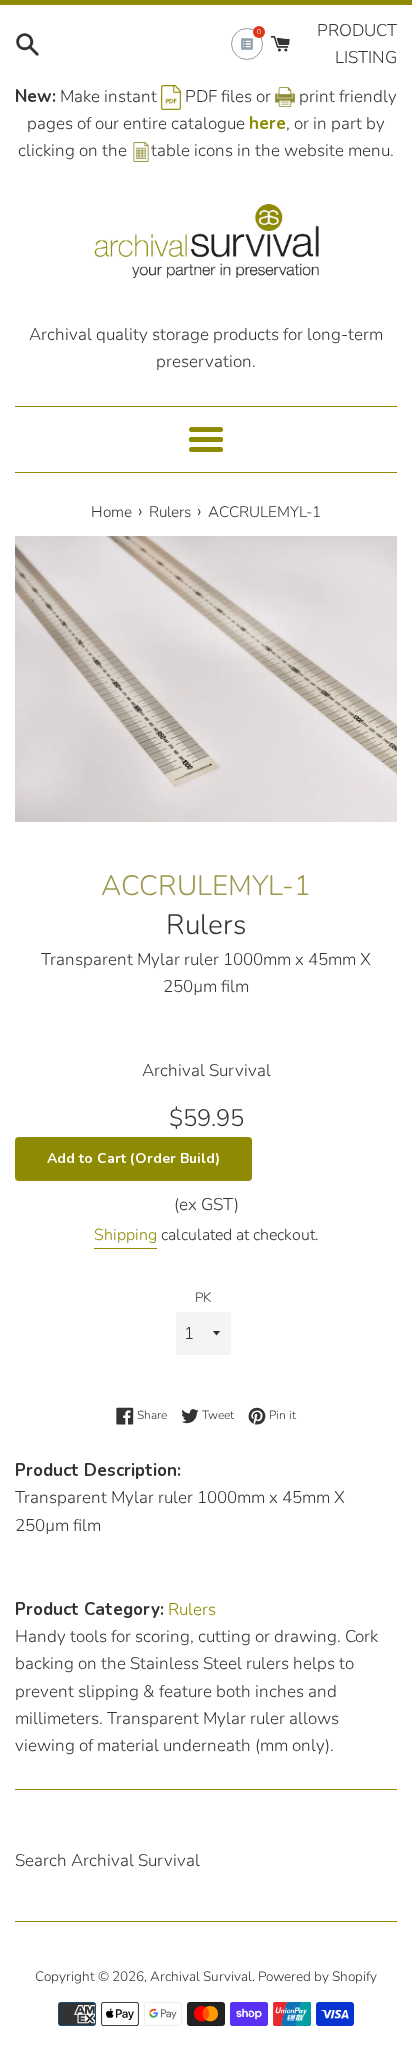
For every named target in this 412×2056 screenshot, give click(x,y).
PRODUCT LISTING (357, 44)
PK (203, 1297)
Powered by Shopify (317, 1976)
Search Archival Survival (107, 1860)
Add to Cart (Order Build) (133, 1158)
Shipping (125, 1235)
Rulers (206, 925)
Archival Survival (201, 1976)
